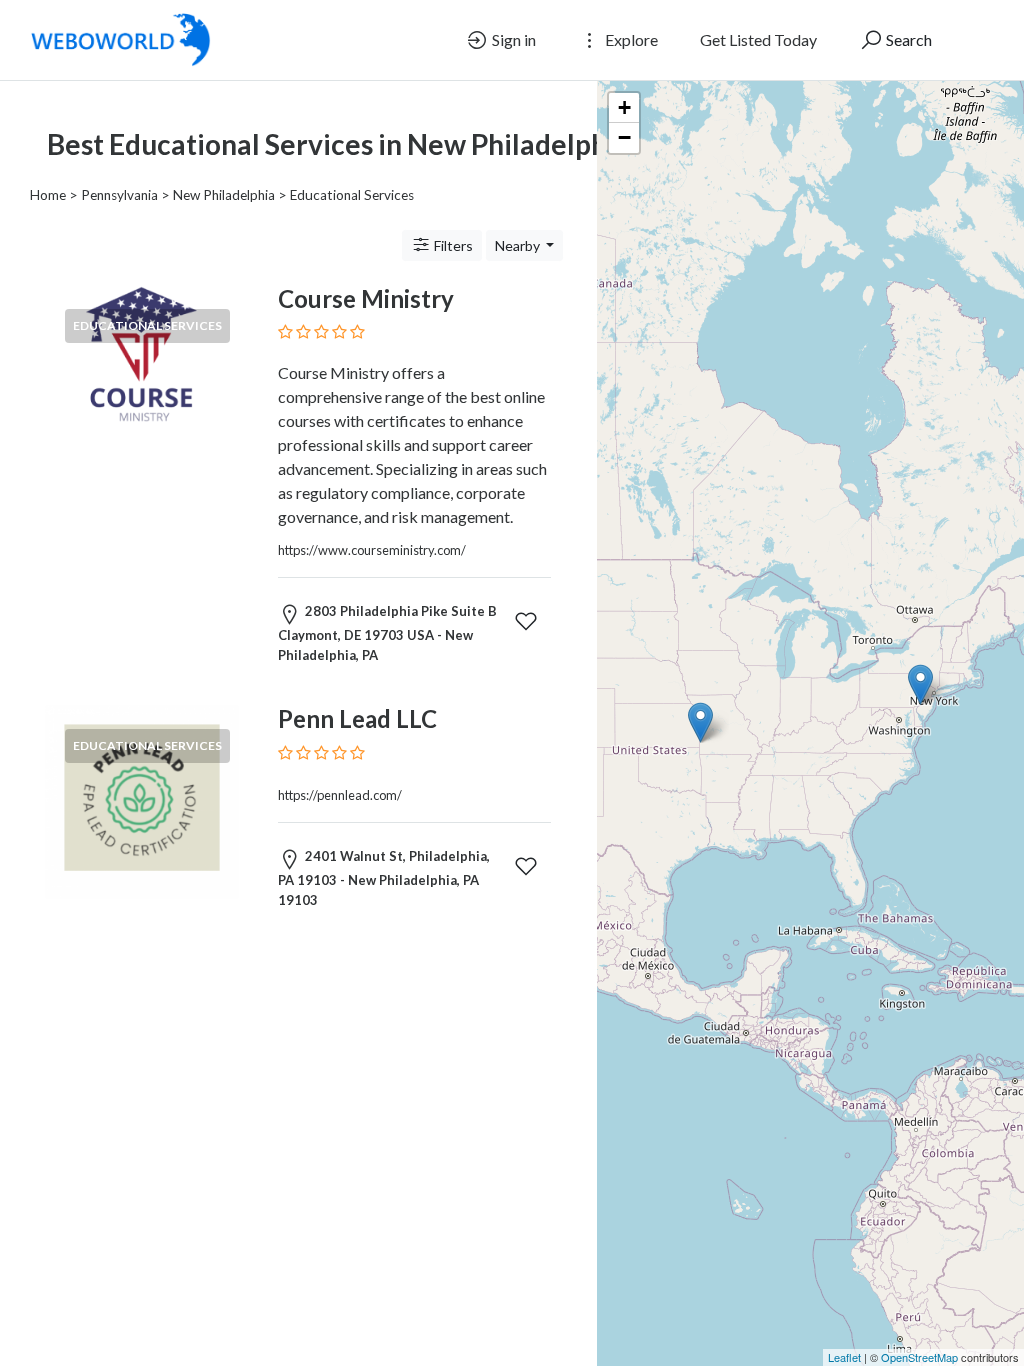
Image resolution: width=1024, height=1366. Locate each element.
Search (907, 39)
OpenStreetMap (919, 1357)
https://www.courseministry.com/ (372, 550)
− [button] (624, 137)
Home (48, 195)
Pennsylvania (119, 195)
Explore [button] (630, 39)
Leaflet (844, 1357)
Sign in (512, 39)
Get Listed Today (758, 39)
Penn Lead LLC (357, 718)
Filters (452, 245)
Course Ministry (366, 298)
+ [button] (624, 107)
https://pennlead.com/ (340, 795)
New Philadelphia (224, 195)
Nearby (519, 245)
